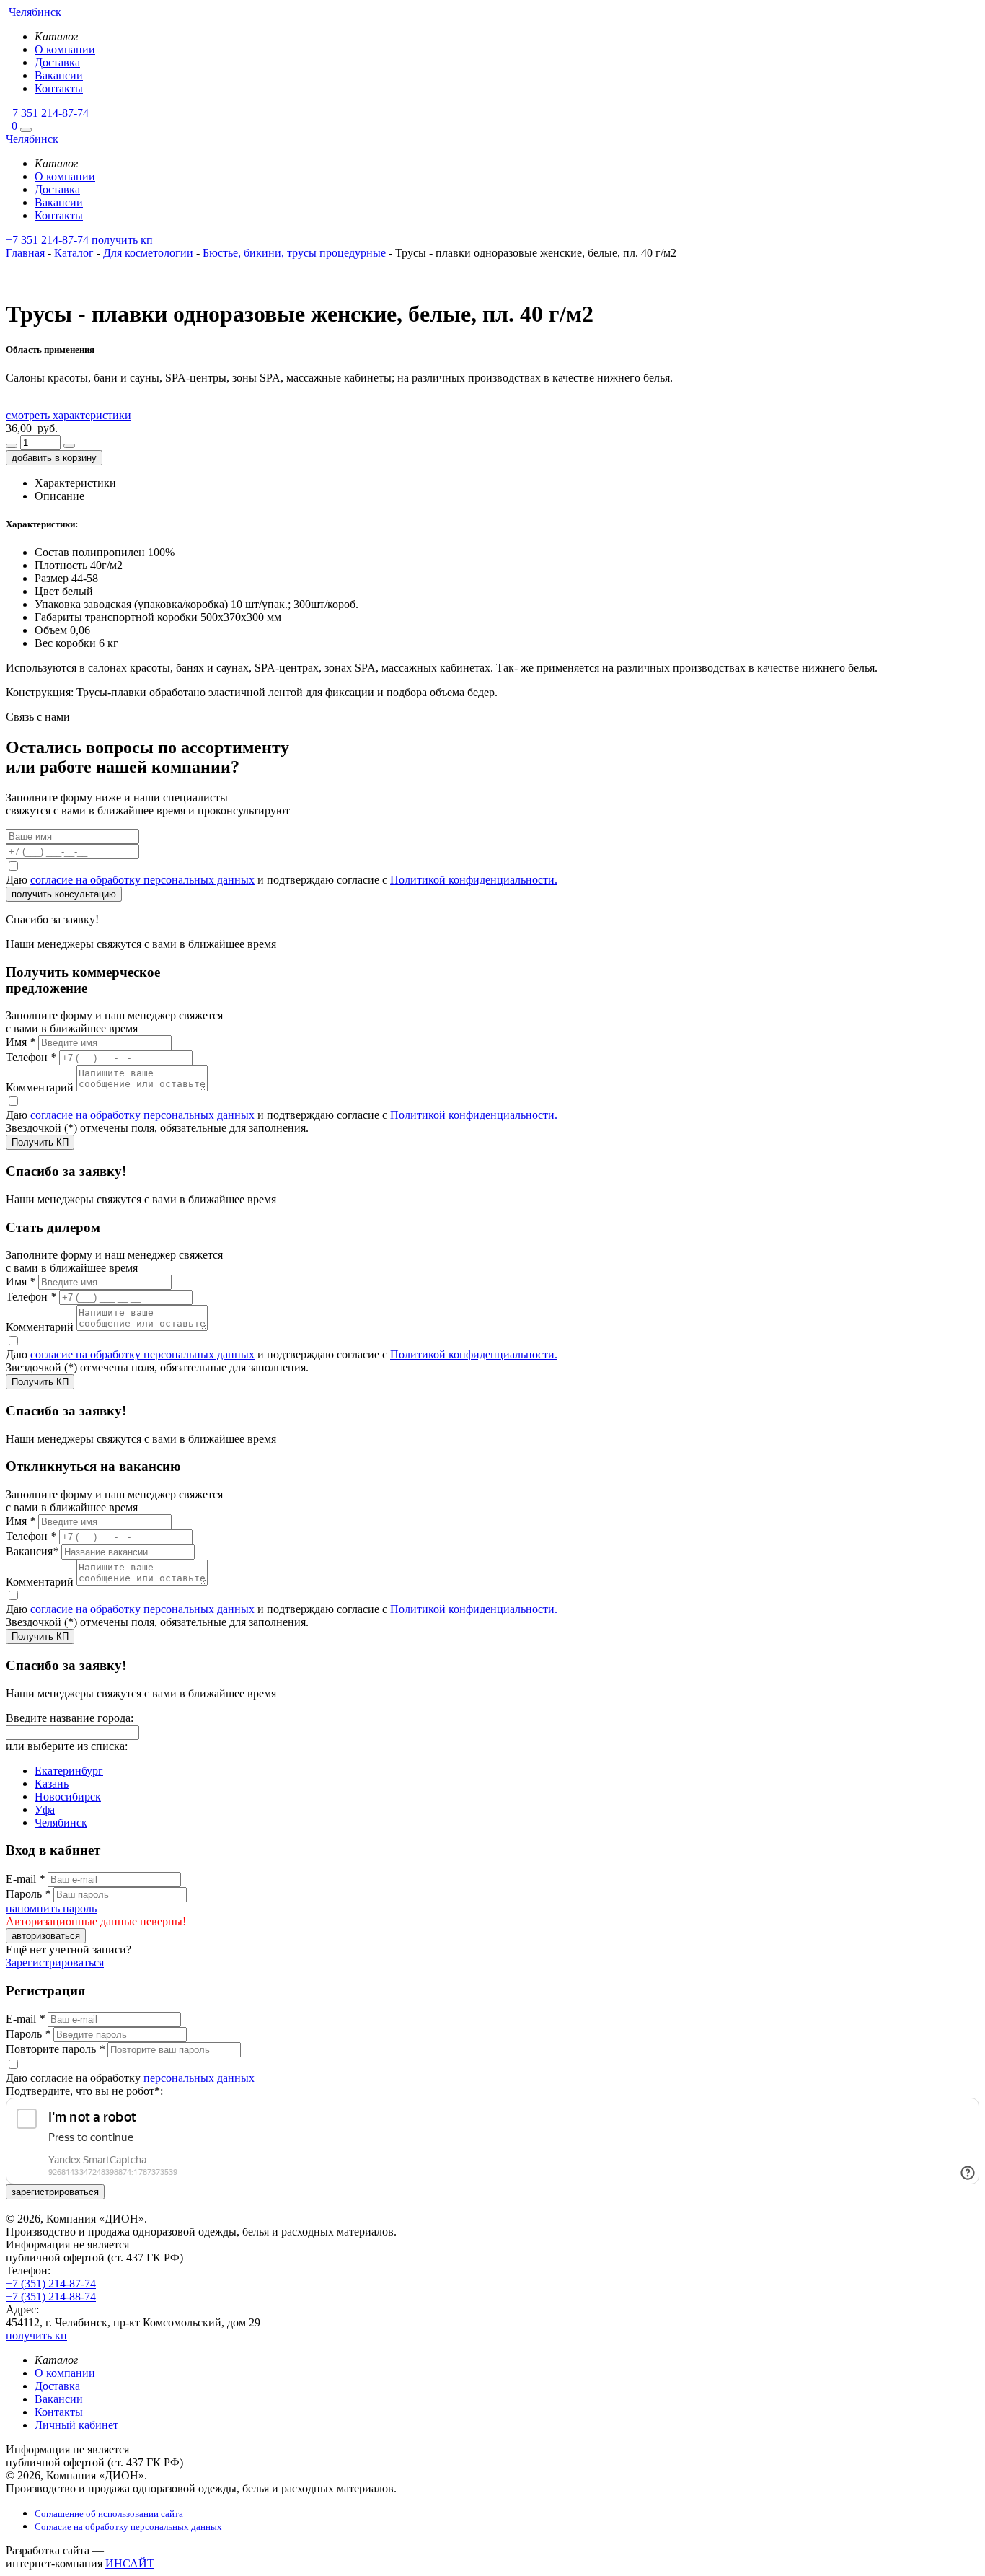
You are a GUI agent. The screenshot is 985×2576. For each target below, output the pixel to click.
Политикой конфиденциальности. (474, 880)
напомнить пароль (51, 1908)
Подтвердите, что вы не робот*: (84, 2091)
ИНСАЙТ (130, 2563)
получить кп (122, 240)
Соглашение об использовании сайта (109, 2514)
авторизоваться (46, 1936)
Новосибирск (68, 1797)
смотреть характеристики (69, 415)
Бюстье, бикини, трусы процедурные (294, 253)
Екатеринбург (69, 1771)
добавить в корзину (54, 458)
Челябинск (61, 1823)
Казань (52, 1784)
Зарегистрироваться (55, 1962)
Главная (25, 253)
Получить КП (40, 1142)
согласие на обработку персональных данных (142, 880)
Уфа (45, 1810)
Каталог (74, 253)
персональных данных (199, 2078)
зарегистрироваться (55, 2192)
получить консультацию (64, 894)
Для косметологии (148, 253)
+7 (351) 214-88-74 (51, 2296)
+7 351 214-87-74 (47, 113)
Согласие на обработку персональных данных (128, 2527)
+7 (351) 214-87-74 (51, 2283)
